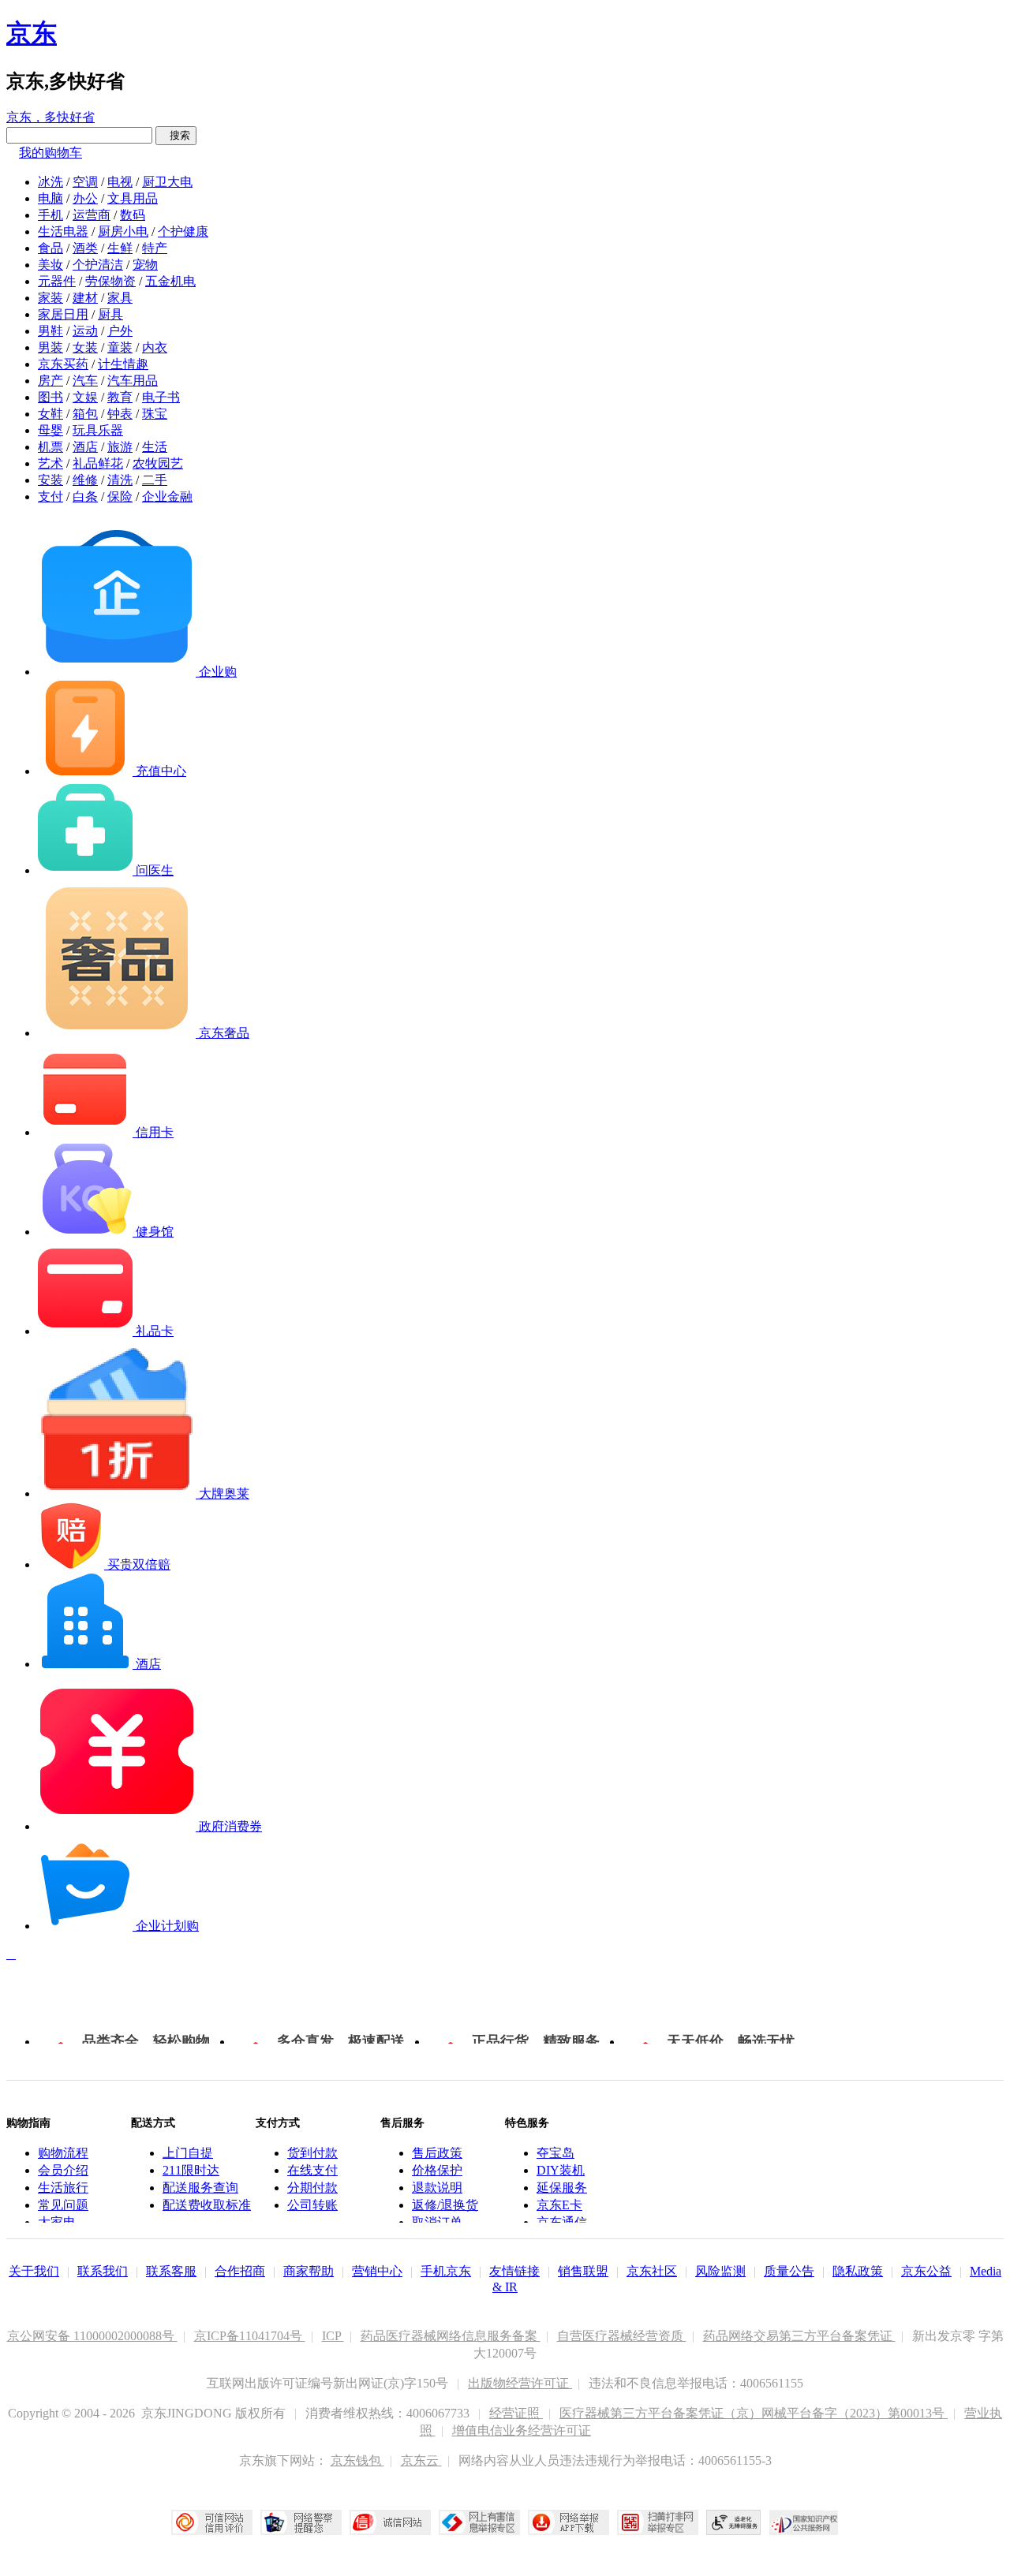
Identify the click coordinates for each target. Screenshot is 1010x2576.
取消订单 (437, 2222)
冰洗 (50, 182)
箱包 (85, 414)
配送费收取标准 (207, 2205)
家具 (120, 298)
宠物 (145, 265)
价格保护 (437, 2170)
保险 (120, 497)
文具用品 (133, 198)
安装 (50, 480)
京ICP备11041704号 (250, 2336)
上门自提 (188, 2153)
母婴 (50, 430)
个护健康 (183, 231)
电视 (120, 182)
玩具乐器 (98, 430)
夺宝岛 (555, 2153)
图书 (50, 397)
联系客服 (171, 2271)
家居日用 (63, 314)
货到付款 (312, 2153)
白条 (85, 497)
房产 (50, 381)
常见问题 (63, 2205)
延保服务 (562, 2188)
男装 (50, 347)
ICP (333, 2336)
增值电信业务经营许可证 (522, 2430)
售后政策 (437, 2153)
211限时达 (191, 2170)
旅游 (120, 447)
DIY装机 (561, 2170)
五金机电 (170, 281)
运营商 (92, 215)
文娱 (85, 397)
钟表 (120, 414)
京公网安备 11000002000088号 (92, 2336)
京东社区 (652, 2271)
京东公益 (926, 2271)
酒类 (85, 248)
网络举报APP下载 (569, 2522)
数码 (133, 215)
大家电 (57, 2222)
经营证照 (516, 2413)
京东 (32, 33)
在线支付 (312, 2170)
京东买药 (63, 364)
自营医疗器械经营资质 (622, 2336)
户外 (120, 331)
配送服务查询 (200, 2188)
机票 (50, 447)
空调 (85, 182)
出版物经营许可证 (520, 2383)
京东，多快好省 (50, 117)
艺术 (50, 463)
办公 (85, 198)
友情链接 (514, 2271)
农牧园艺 (158, 463)
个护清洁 (98, 265)
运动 (85, 331)
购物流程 (63, 2153)
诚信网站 (390, 2522)
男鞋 (50, 331)
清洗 (120, 480)
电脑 (50, 198)
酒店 (85, 447)
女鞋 (50, 414)
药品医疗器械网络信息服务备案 (451, 2336)
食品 (50, 248)
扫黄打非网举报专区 (658, 2522)
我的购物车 (50, 153)
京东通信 (562, 2222)
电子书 (161, 397)
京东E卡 (559, 2205)
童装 (120, 347)
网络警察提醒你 (301, 2522)
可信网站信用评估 (212, 2522)
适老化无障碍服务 (734, 2522)
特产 (155, 248)
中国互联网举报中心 (479, 2522)
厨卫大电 (167, 182)
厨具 (110, 314)
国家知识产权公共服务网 (804, 2522)
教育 (120, 397)
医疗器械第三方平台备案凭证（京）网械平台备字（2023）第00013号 (754, 2413)
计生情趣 (123, 364)
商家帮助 (309, 2271)
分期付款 (312, 2188)
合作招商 (240, 2271)
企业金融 (167, 497)
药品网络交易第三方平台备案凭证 (799, 2336)
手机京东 (446, 2271)
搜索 (176, 135)
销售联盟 (583, 2271)
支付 (50, 497)
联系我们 (103, 2271)
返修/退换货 (445, 2205)
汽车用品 (133, 381)
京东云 (421, 2460)
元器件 (57, 281)
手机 (50, 215)
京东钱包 (357, 2460)
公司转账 (312, 2205)
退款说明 (437, 2188)
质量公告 (789, 2271)
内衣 (155, 347)
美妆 (50, 265)
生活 (155, 447)
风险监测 (720, 2271)
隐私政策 (858, 2271)
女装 (85, 347)
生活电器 (63, 231)
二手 (155, 480)
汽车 (85, 381)
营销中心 (377, 2271)
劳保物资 (110, 281)
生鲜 (120, 248)
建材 (85, 298)
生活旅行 (63, 2188)
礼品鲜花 (98, 463)
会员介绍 (63, 2170)
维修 (85, 480)
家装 (50, 298)
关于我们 (34, 2271)
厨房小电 (123, 231)
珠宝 (155, 414)
